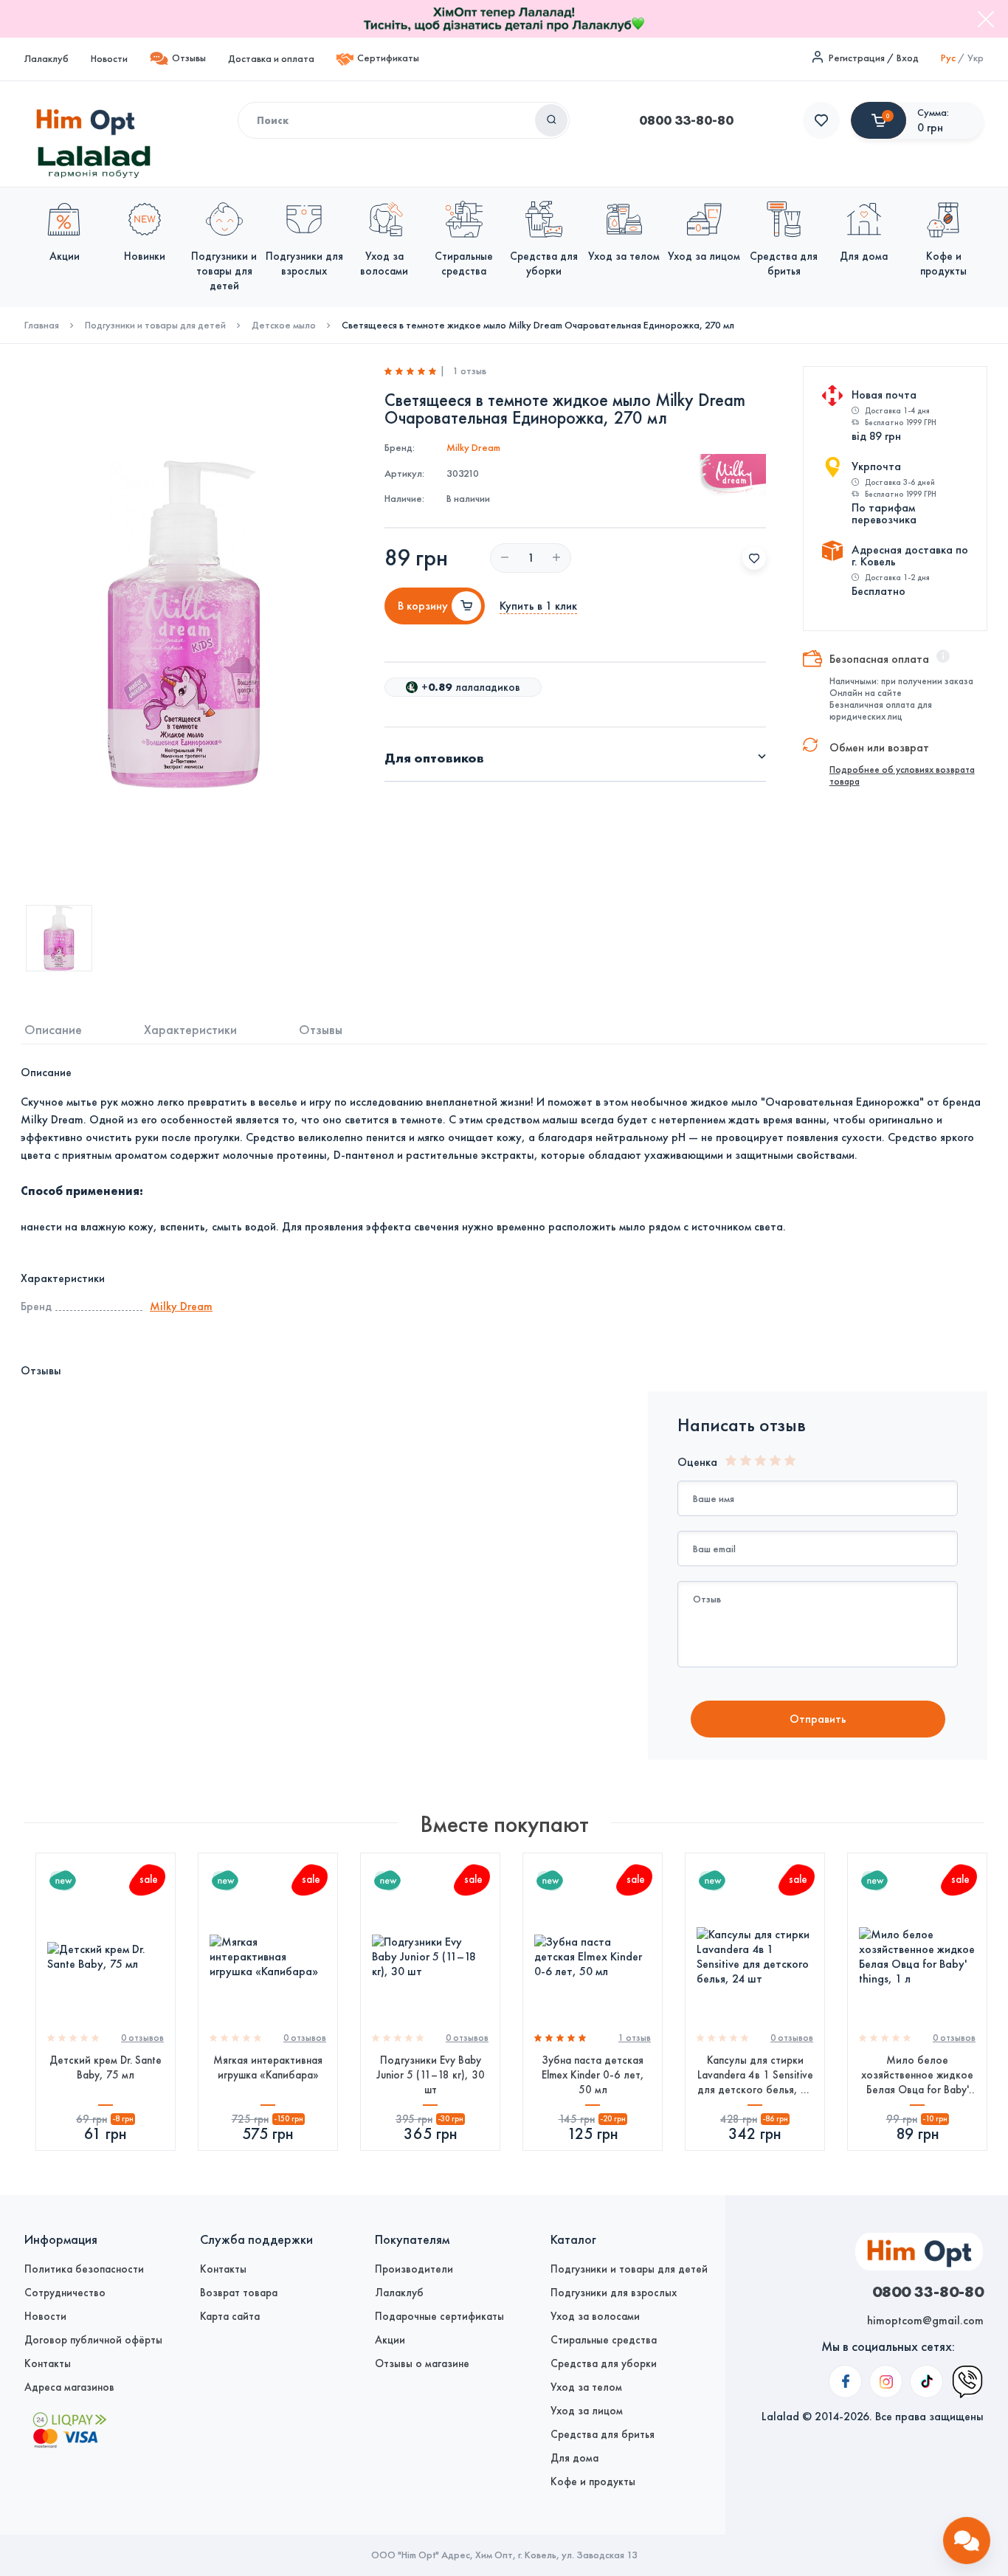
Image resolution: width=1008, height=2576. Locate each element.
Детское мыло (284, 326)
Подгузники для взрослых (614, 2293)
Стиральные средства (604, 2340)
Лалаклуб (46, 59)
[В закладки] (754, 558)
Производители (414, 2269)
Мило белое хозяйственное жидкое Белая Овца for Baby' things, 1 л (917, 2075)
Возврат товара (239, 2293)
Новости (109, 59)
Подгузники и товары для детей (155, 326)
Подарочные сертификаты (439, 2316)
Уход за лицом (587, 2411)
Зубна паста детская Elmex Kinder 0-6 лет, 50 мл (593, 2075)
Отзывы (189, 58)
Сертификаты (388, 58)
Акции (390, 2340)
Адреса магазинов (69, 2387)
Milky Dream (473, 448)
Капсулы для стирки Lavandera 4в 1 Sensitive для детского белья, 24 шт (755, 2075)
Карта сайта (230, 2316)
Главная (42, 326)
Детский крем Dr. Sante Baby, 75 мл (106, 2067)
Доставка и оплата (271, 59)
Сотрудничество (65, 2293)
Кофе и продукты (593, 2482)
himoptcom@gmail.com (925, 2320)
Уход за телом (586, 2387)
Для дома (574, 2458)
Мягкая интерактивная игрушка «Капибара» (268, 2067)
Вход (908, 58)
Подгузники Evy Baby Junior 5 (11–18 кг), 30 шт (431, 2075)
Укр (976, 58)
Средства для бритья (603, 2434)
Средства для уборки (604, 2363)
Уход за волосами (595, 2316)
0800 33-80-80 (686, 120)
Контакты (48, 2363)
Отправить (818, 1719)
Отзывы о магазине (422, 2363)
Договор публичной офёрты (93, 2340)
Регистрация (857, 58)
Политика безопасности (84, 2269)
